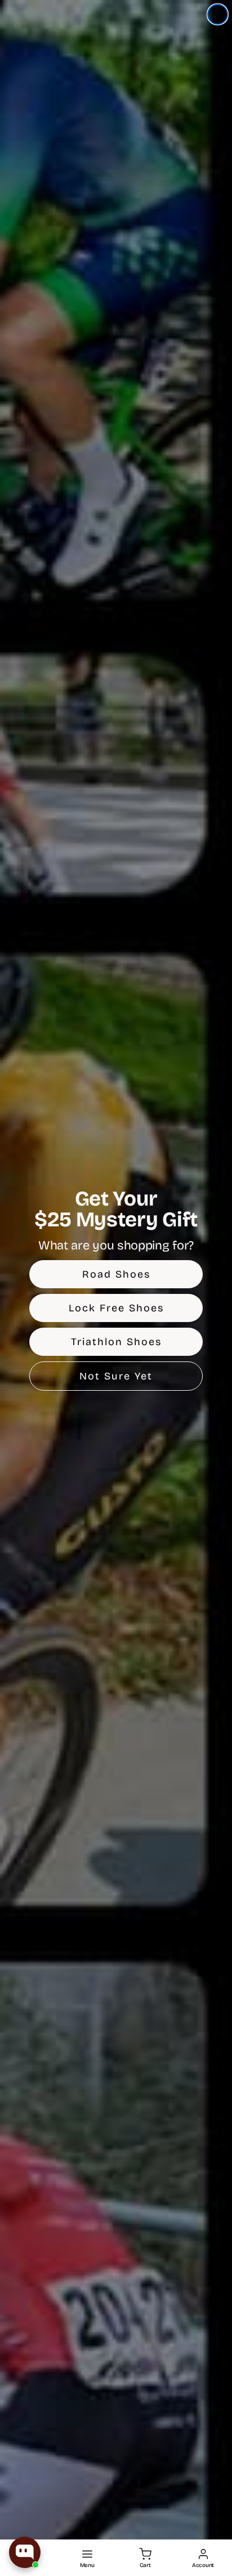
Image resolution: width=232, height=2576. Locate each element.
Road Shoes (116, 1274)
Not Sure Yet (116, 1376)
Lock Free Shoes (116, 1308)
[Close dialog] (218, 14)
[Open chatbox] (25, 2552)
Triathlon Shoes (116, 1342)
